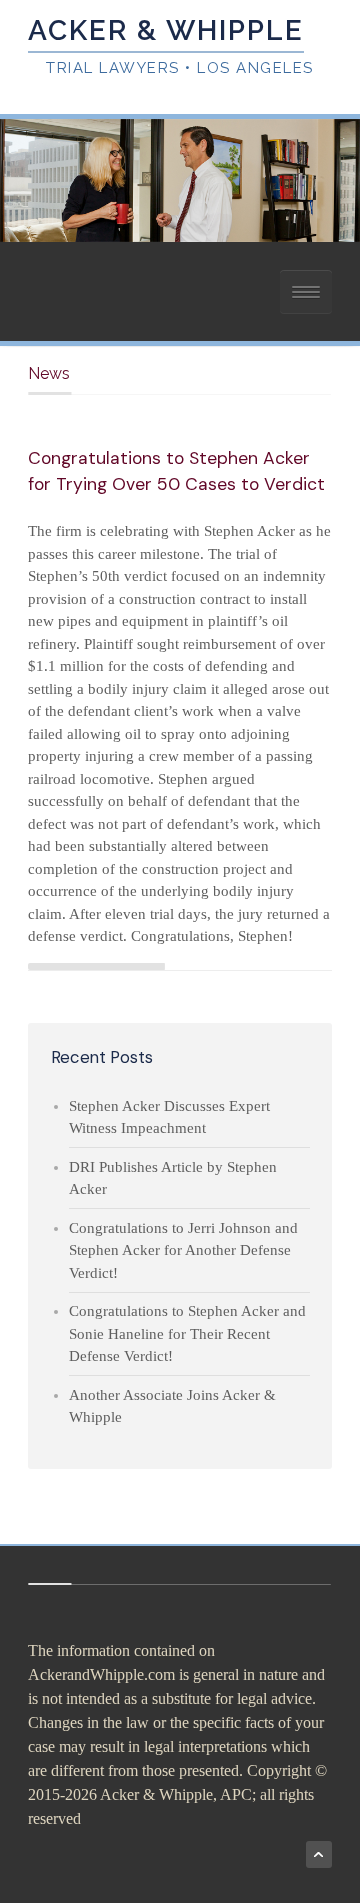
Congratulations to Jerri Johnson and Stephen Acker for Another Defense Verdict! (183, 1250)
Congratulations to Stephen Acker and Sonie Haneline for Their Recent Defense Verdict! (187, 1333)
